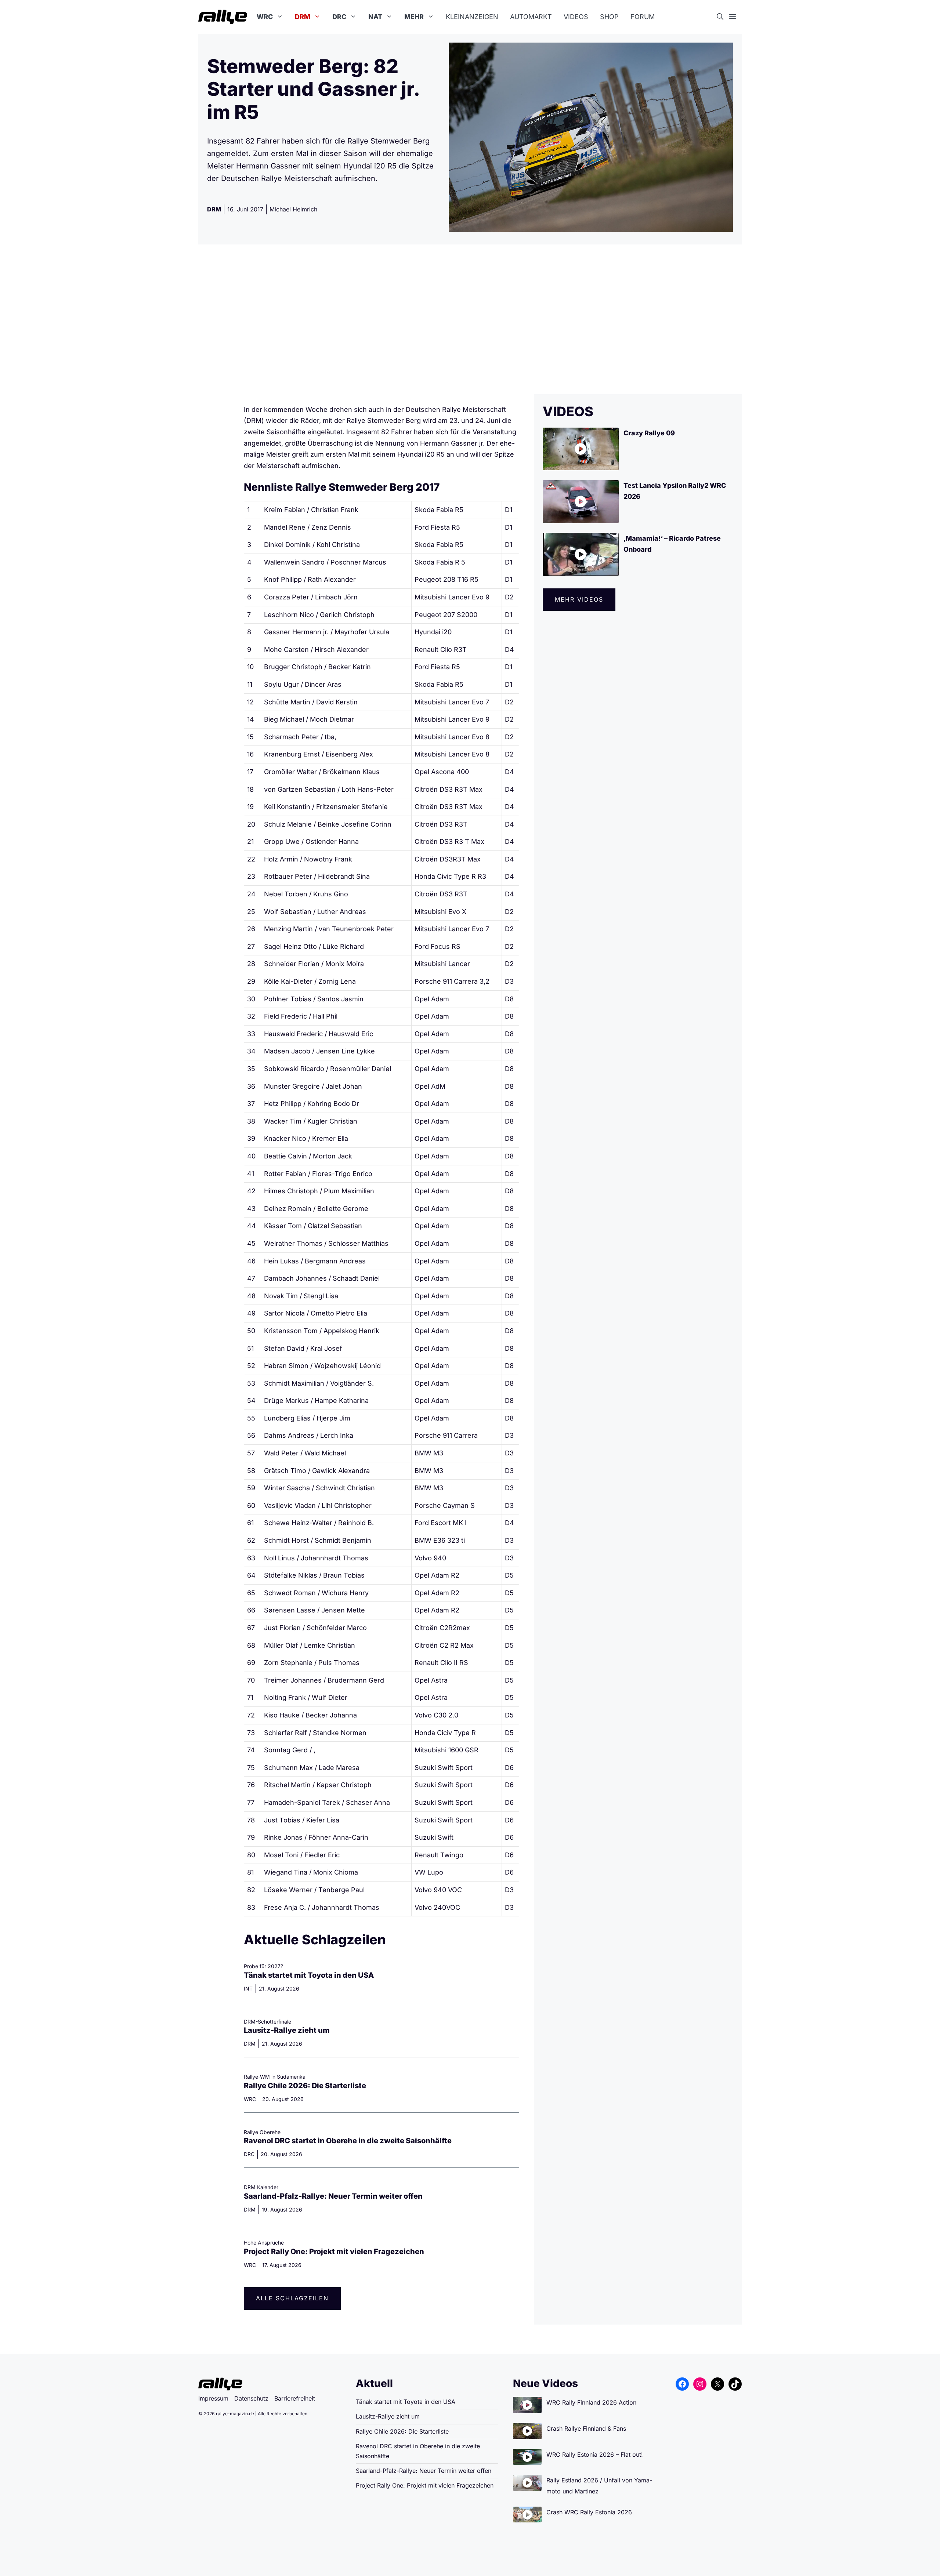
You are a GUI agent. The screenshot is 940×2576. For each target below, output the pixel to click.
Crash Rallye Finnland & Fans (586, 2428)
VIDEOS (568, 411)
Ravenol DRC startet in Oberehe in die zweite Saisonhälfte (348, 2141)
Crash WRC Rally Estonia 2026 (589, 2512)
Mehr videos (579, 599)
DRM (303, 17)
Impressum (213, 2398)
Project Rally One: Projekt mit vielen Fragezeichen (334, 2252)
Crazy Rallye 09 (649, 433)
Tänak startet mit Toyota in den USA (309, 1975)
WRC (265, 17)
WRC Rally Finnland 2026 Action (591, 2402)
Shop (609, 17)
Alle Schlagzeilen (292, 2298)
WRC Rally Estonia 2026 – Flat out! (595, 2455)
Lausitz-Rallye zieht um (287, 2030)
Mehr (414, 17)
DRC (339, 17)
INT (248, 1989)
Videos (576, 17)
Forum (643, 17)
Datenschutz (251, 2398)
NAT (375, 17)
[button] (723, 17)
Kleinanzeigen (472, 17)
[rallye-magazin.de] (223, 17)
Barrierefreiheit (295, 2398)
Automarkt (531, 17)
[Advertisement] (470, 319)
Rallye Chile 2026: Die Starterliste (305, 2086)
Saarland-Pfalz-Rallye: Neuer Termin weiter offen (333, 2196)
